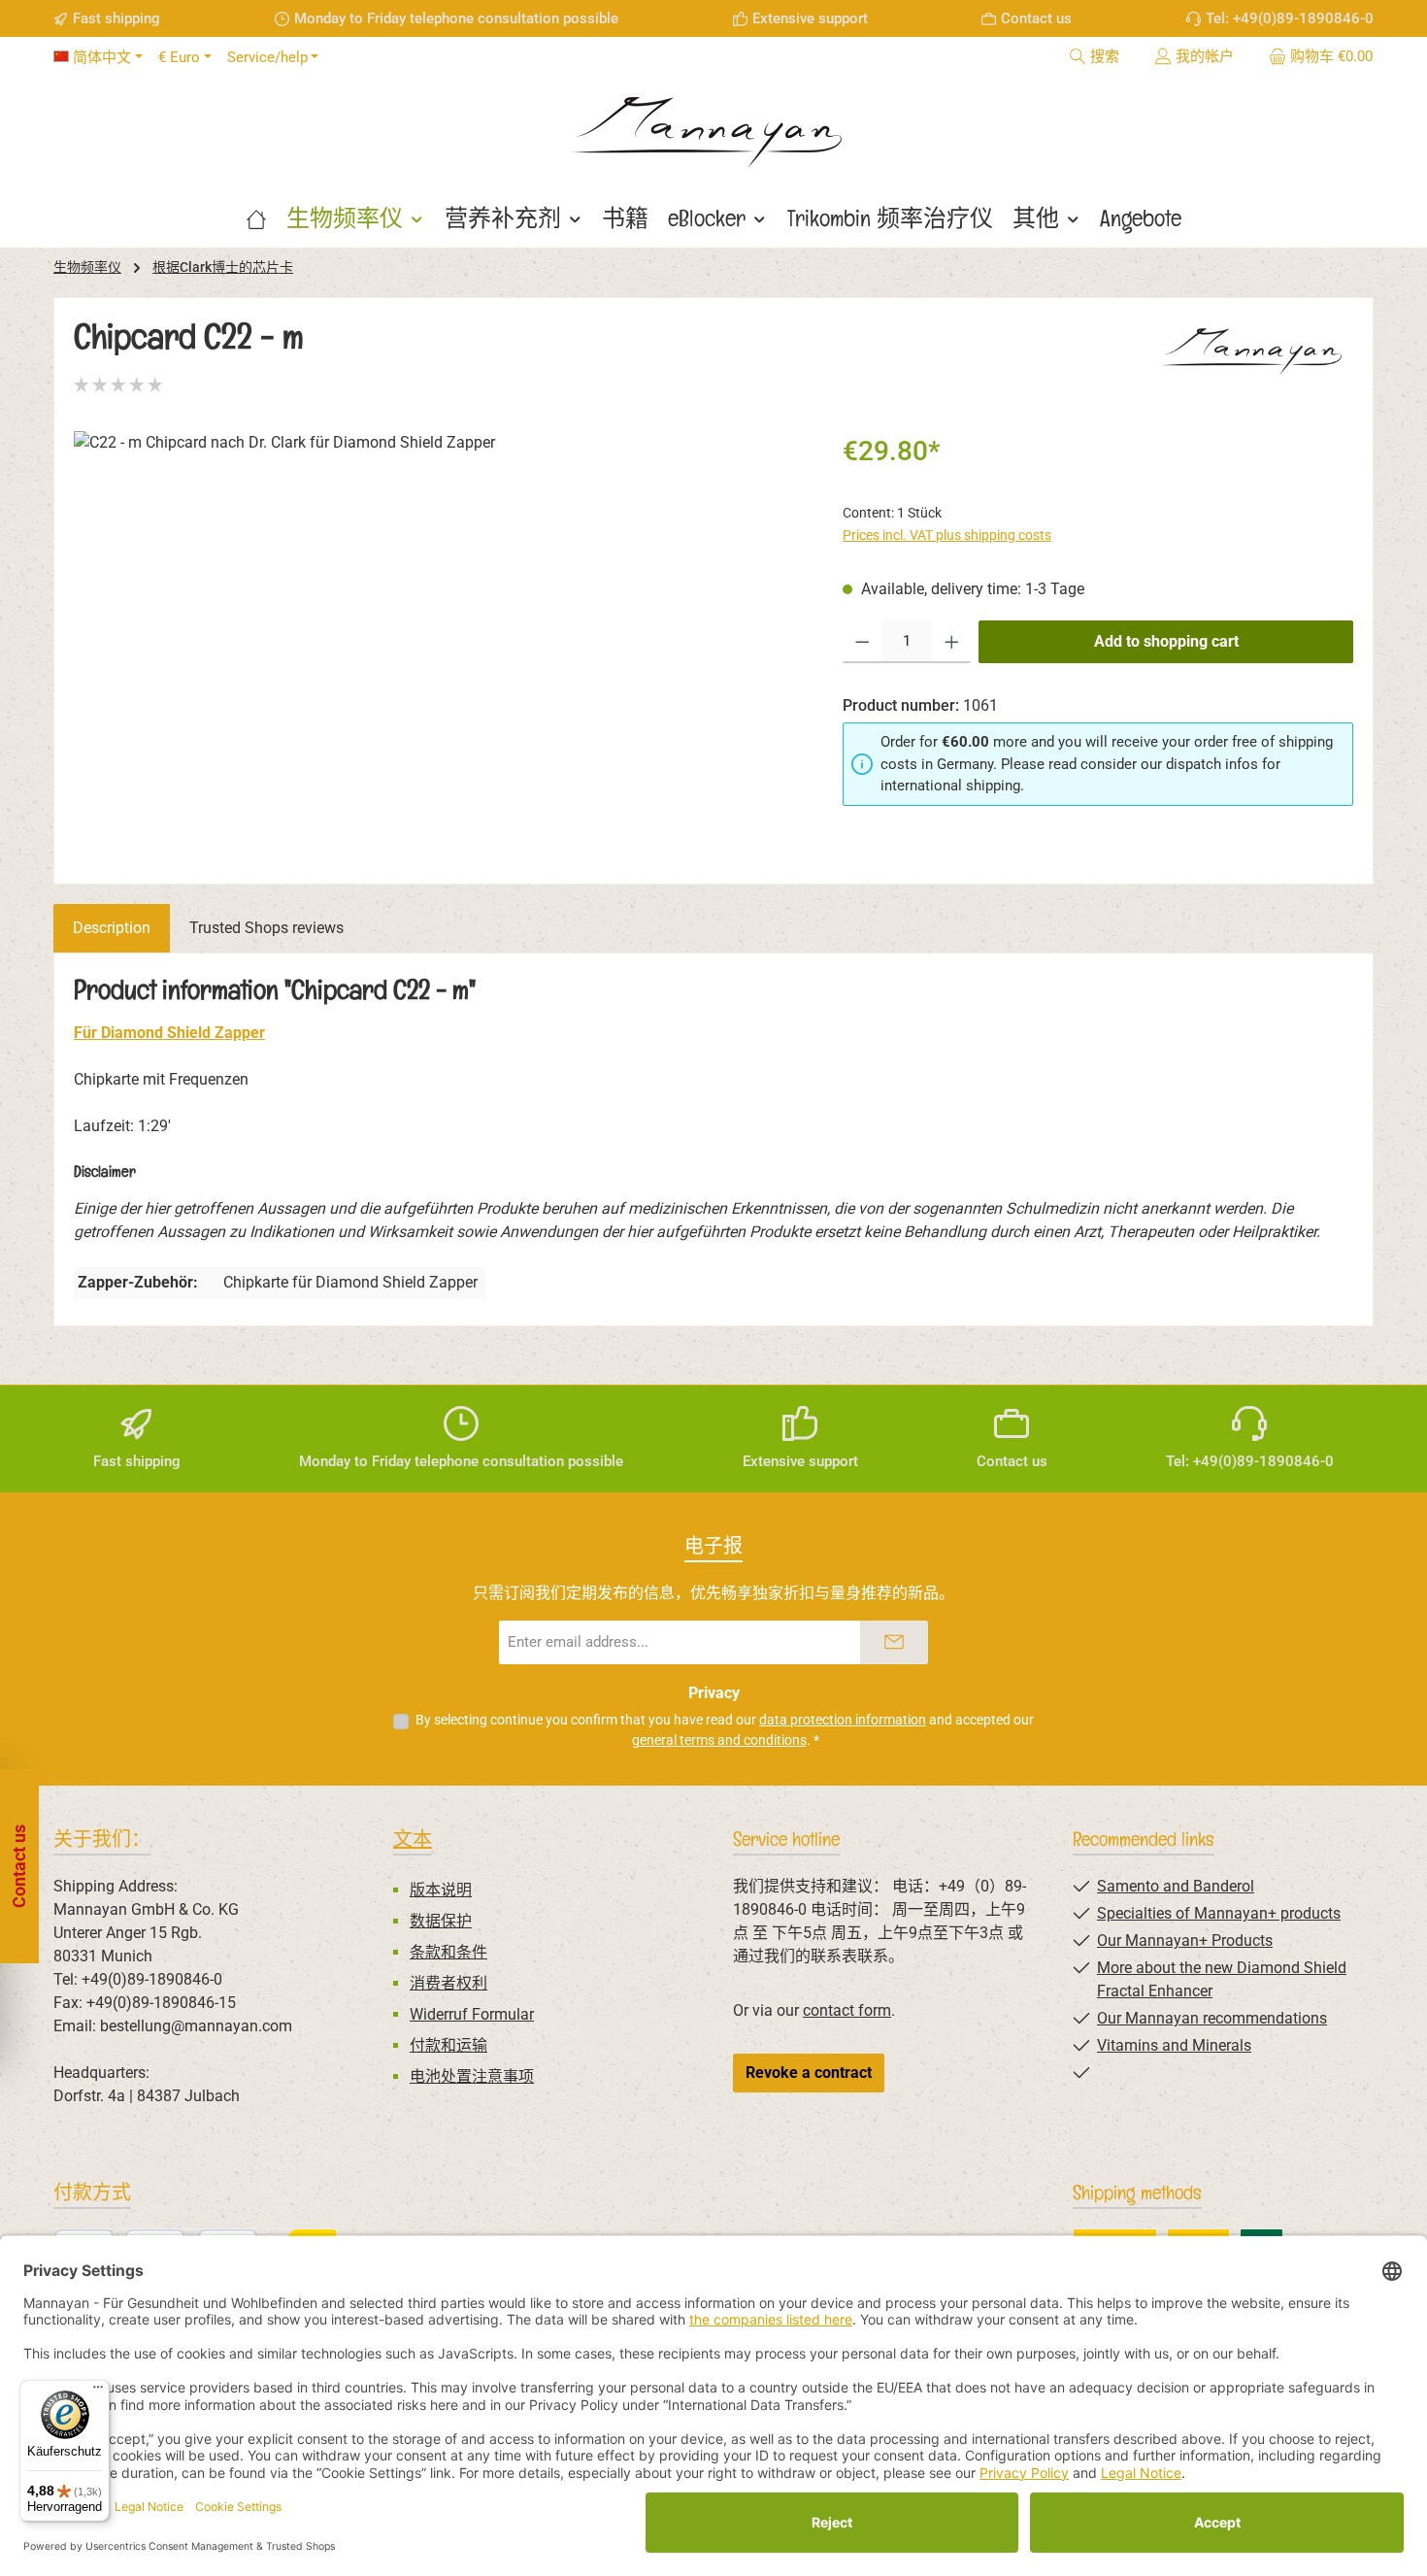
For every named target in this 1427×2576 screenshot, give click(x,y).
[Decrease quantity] (863, 642)
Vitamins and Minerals (1174, 2045)
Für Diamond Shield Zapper (169, 1033)
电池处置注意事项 (472, 2076)
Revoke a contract (809, 2073)
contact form (847, 2010)
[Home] (256, 218)
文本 (413, 1839)
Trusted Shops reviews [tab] (266, 928)
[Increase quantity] (952, 642)
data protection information (843, 1720)
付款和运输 (448, 2045)
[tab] (112, 928)
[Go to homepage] (713, 125)
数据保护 (441, 1921)
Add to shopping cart (1166, 641)
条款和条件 (448, 1952)
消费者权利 (448, 1983)
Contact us (1036, 18)
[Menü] (98, 2392)
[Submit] (894, 1642)
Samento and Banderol (1176, 1886)
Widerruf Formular (472, 2014)
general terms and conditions (719, 1740)
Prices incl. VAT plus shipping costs (947, 535)
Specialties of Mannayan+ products (1219, 1913)
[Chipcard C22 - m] (438, 640)
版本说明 (441, 1890)
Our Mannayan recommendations (1212, 2018)
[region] (439, 640)
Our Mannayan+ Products (1185, 1940)
